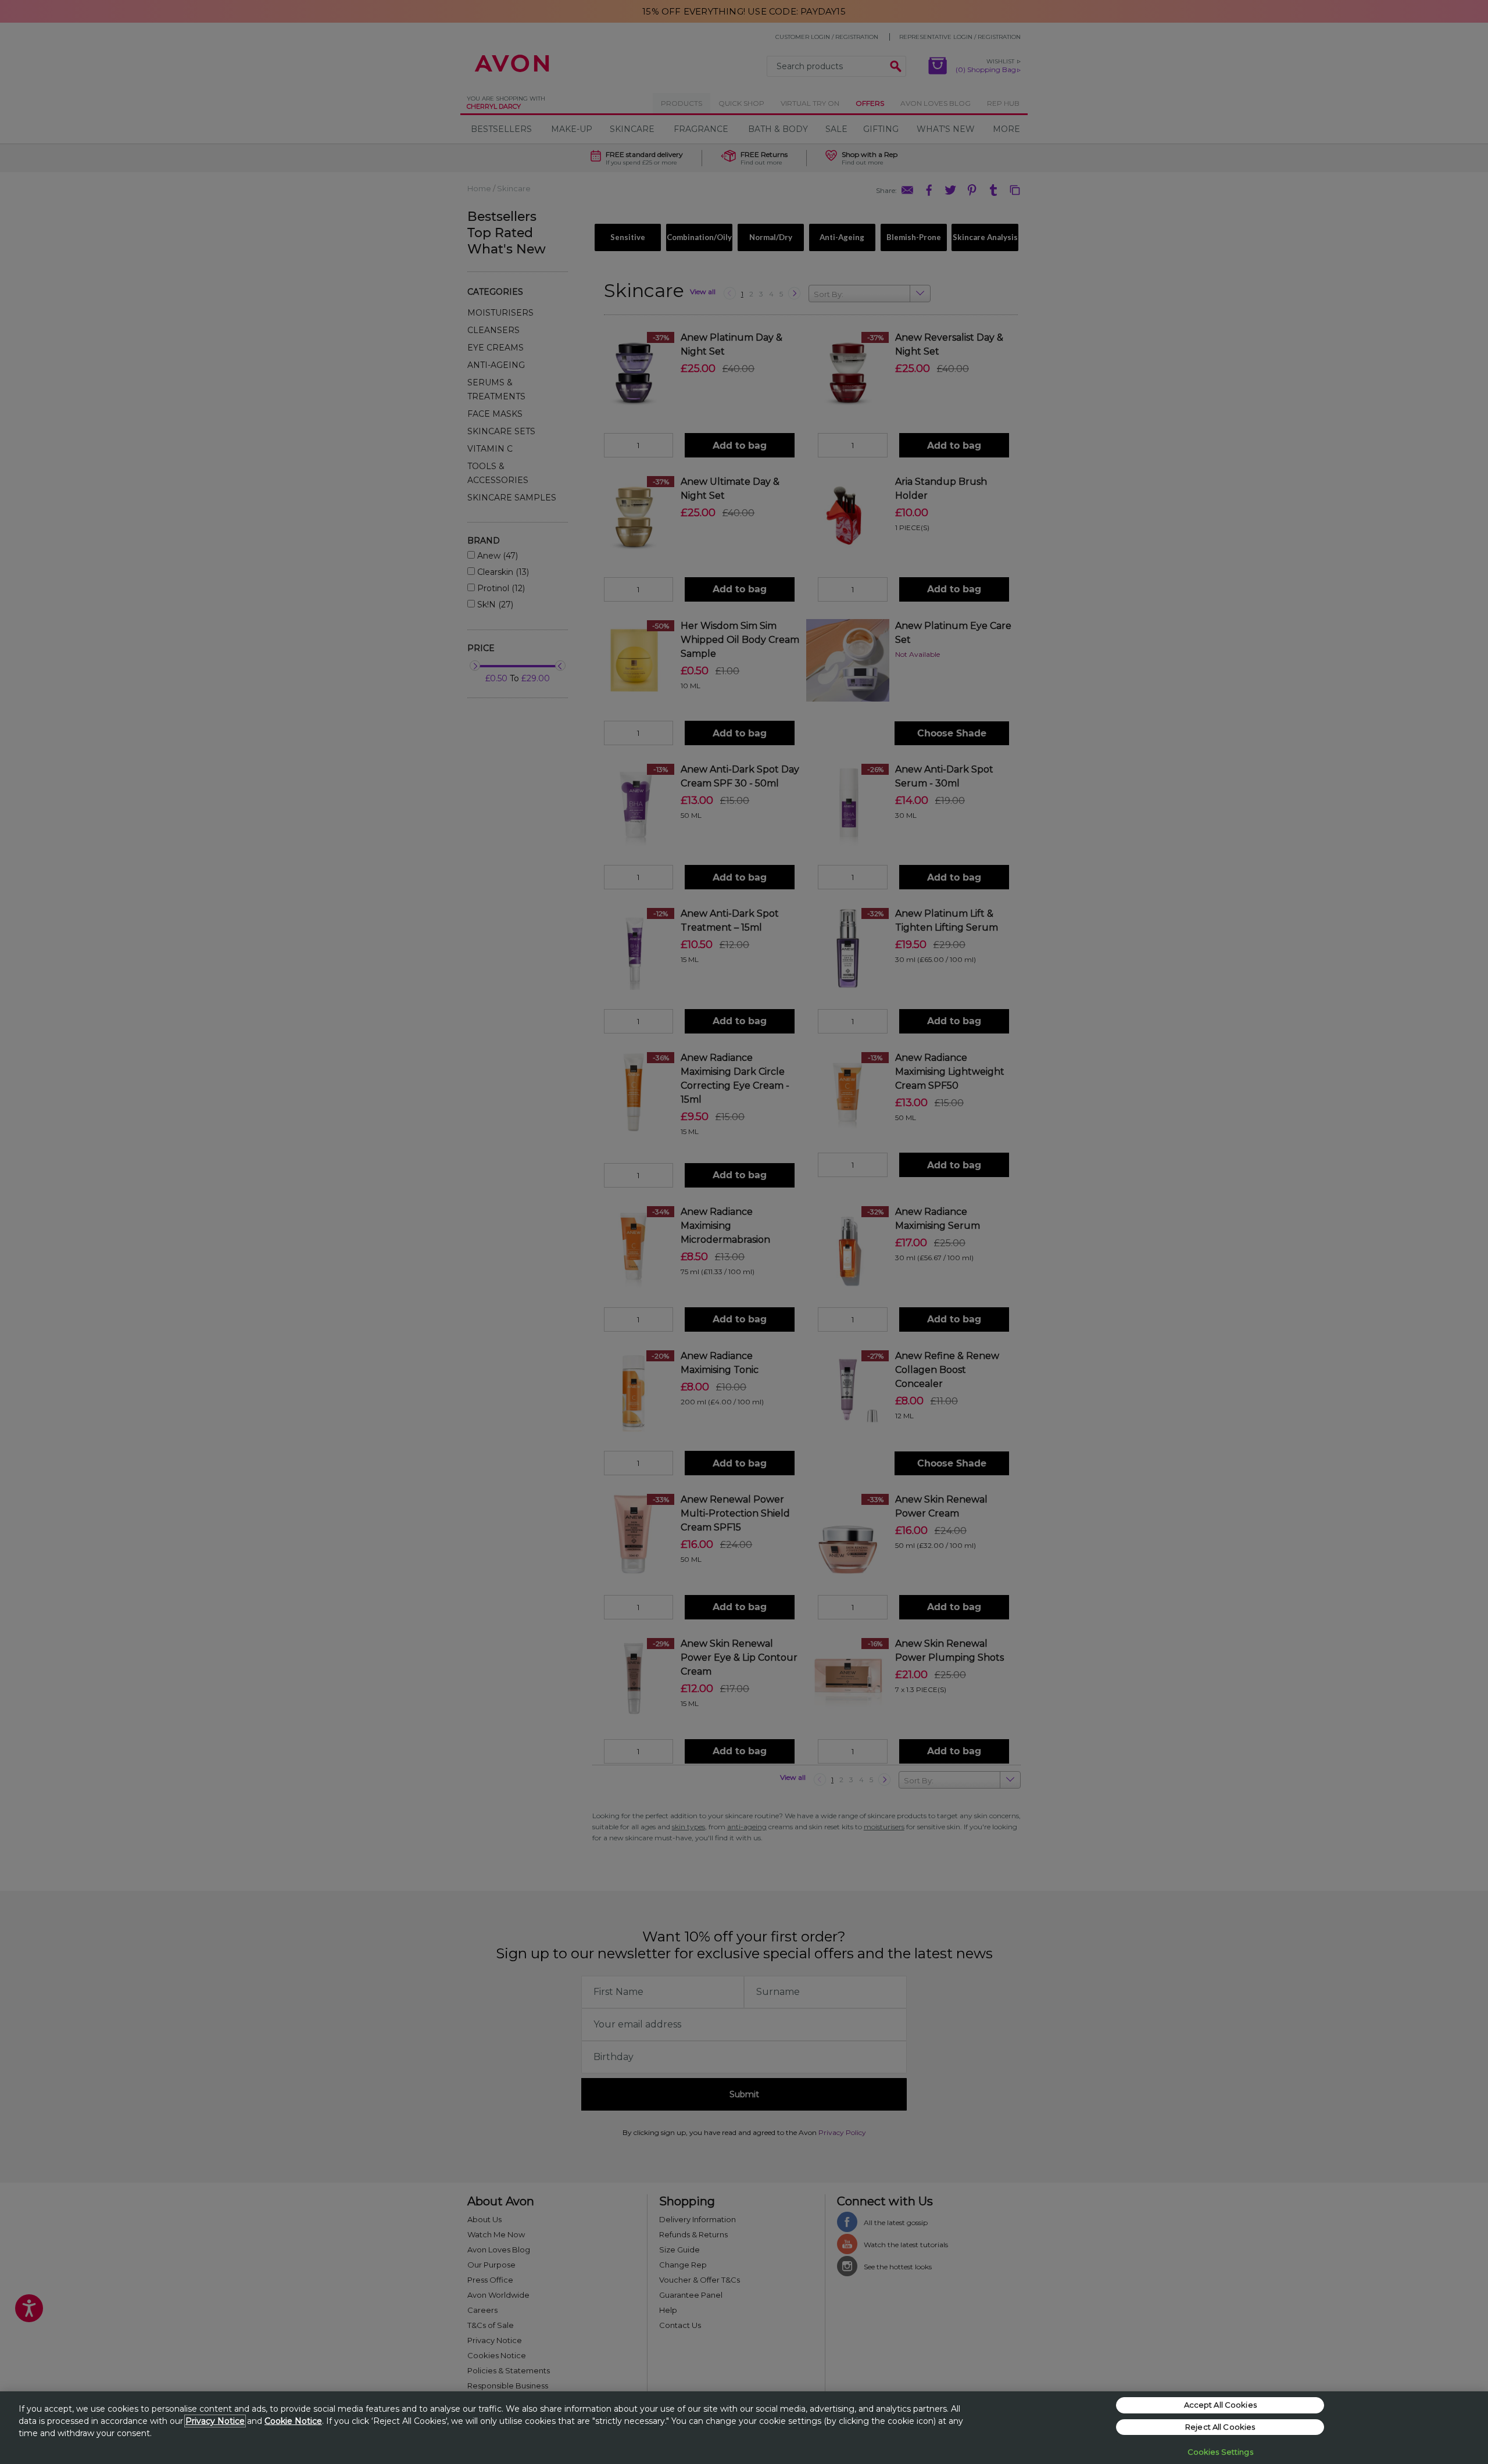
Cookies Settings (1220, 2452)
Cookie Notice (293, 2421)
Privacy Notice (215, 2421)
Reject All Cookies (1220, 2427)
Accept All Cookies (1220, 2405)
